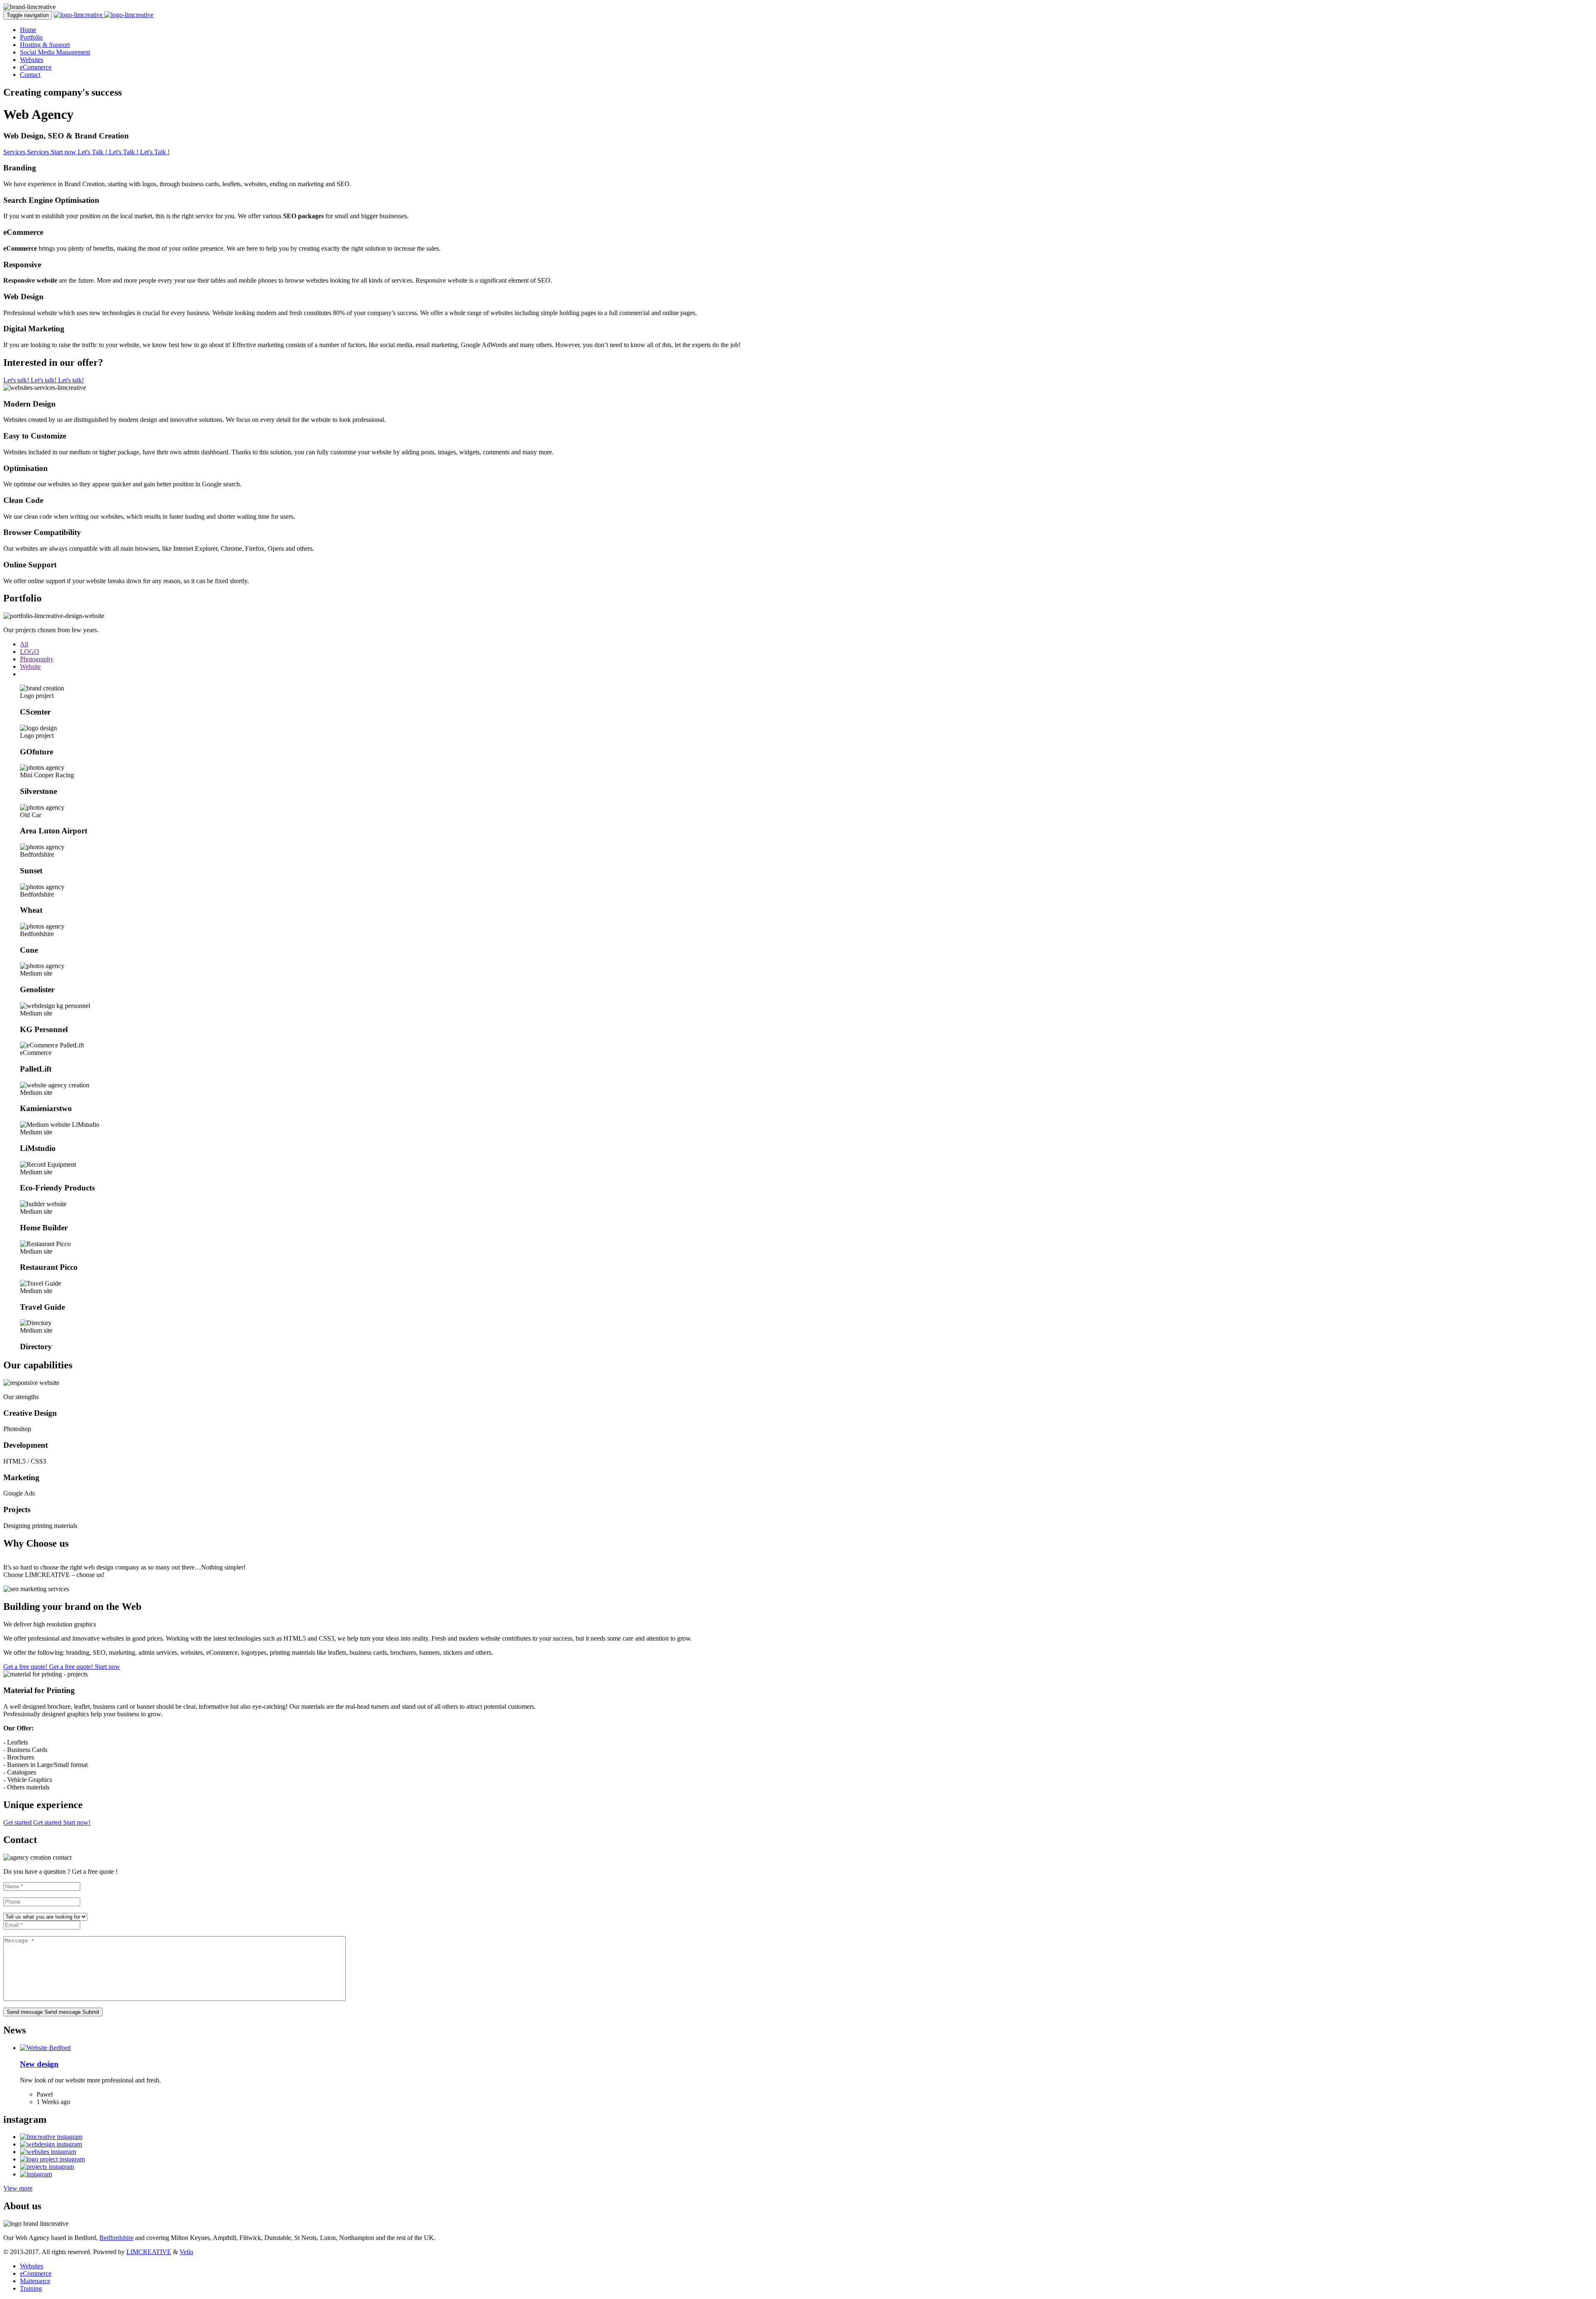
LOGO (30, 652)
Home (28, 30)
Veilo (186, 2252)
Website (30, 667)
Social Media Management (55, 52)
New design (39, 2064)
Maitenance (35, 2281)
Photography (37, 659)
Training (31, 2288)
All (24, 644)
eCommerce (36, 67)
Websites (32, 60)
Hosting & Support (45, 45)
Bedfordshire (116, 2238)
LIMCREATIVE (149, 2252)
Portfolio (31, 37)
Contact (30, 75)
